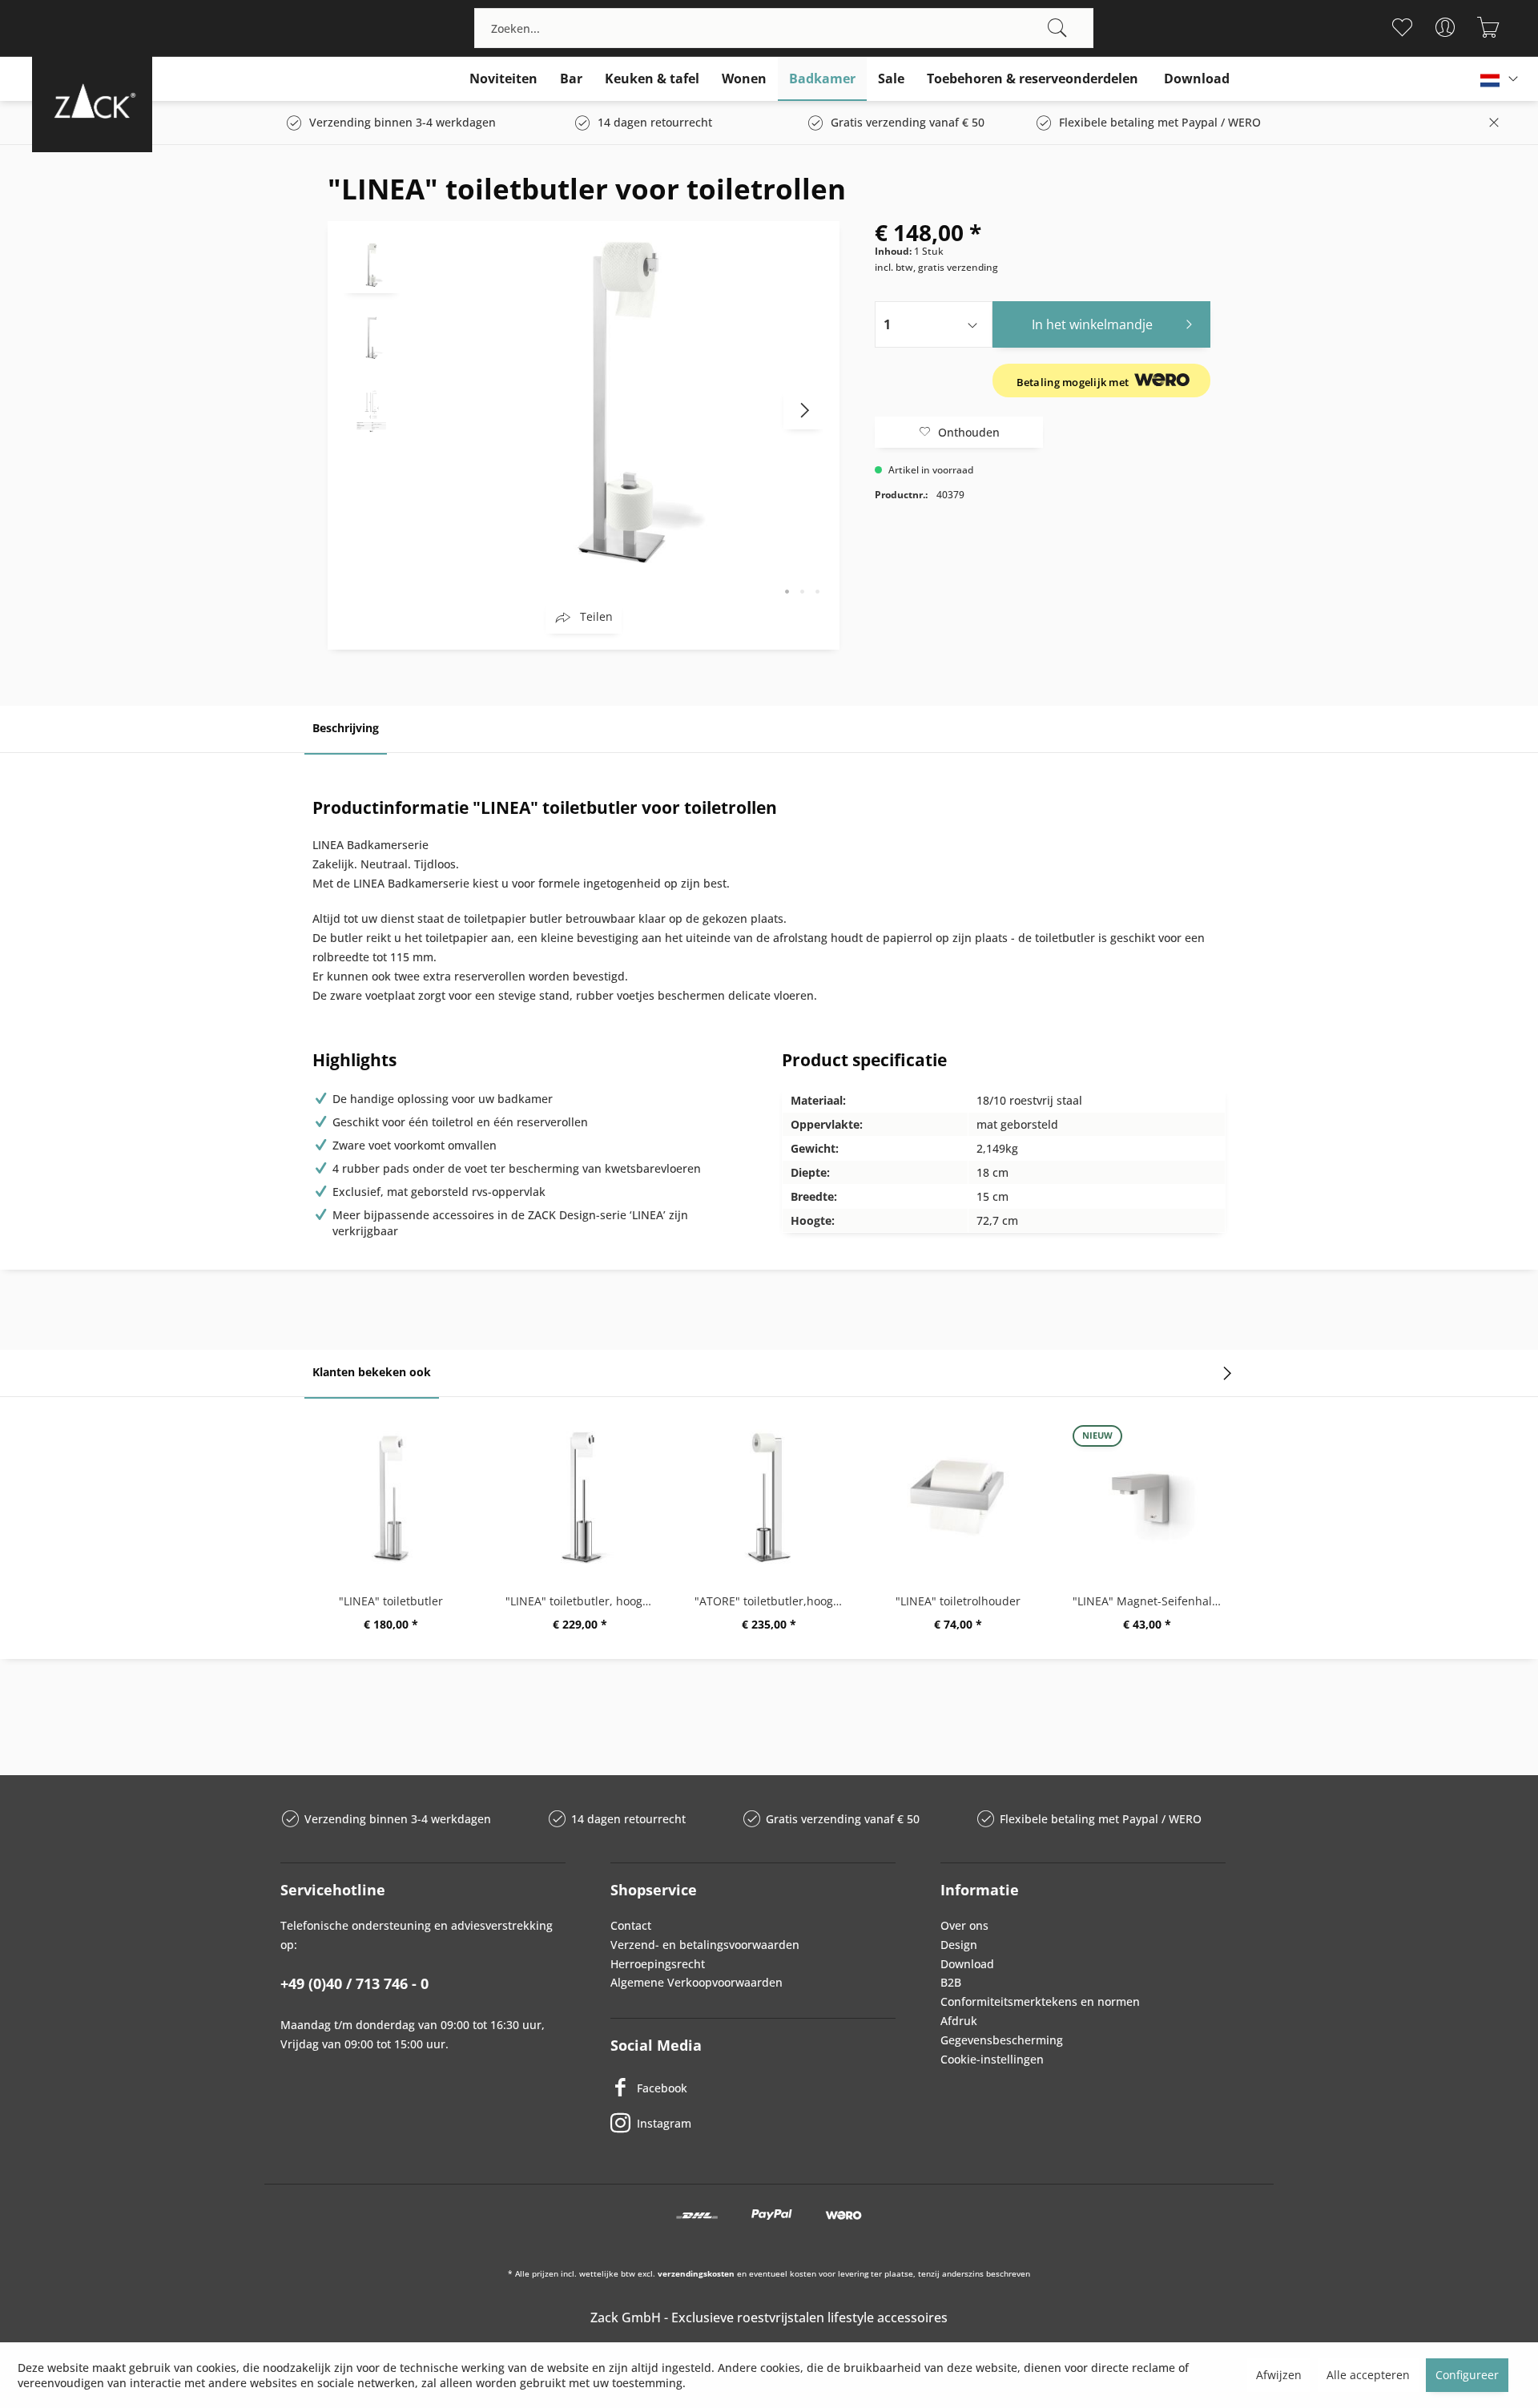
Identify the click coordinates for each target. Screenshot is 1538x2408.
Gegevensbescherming (1002, 2040)
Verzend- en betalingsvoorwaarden (705, 1945)
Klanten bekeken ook (372, 1372)
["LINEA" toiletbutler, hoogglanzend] (580, 1497)
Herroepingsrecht (658, 1964)
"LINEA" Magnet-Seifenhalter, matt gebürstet (1151, 1601)
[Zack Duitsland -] (92, 101)
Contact (631, 1925)
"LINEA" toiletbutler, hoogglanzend (584, 1601)
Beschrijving (346, 728)
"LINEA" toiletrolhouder (958, 1601)
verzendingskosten (696, 2273)
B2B (951, 1982)
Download (967, 1964)
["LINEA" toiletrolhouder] (958, 1497)
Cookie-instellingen (992, 2059)
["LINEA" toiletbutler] (391, 1497)
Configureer (1467, 2375)
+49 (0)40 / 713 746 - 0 (354, 1983)
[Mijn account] (1445, 27)
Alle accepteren (1368, 2375)
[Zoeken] (1057, 28)
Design (959, 1945)
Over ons (964, 1925)
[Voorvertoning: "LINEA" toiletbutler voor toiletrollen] (372, 265)
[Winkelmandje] (1488, 27)
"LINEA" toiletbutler (391, 1601)
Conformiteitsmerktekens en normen (1040, 2001)
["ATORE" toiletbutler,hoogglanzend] (769, 1497)
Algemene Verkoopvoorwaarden (697, 1982)
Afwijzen (1279, 2375)
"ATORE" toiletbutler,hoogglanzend (773, 1601)
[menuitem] (784, 28)
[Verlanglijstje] (1401, 27)
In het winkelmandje (1092, 324)
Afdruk (959, 2021)
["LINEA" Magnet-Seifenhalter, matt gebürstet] (1147, 1497)
